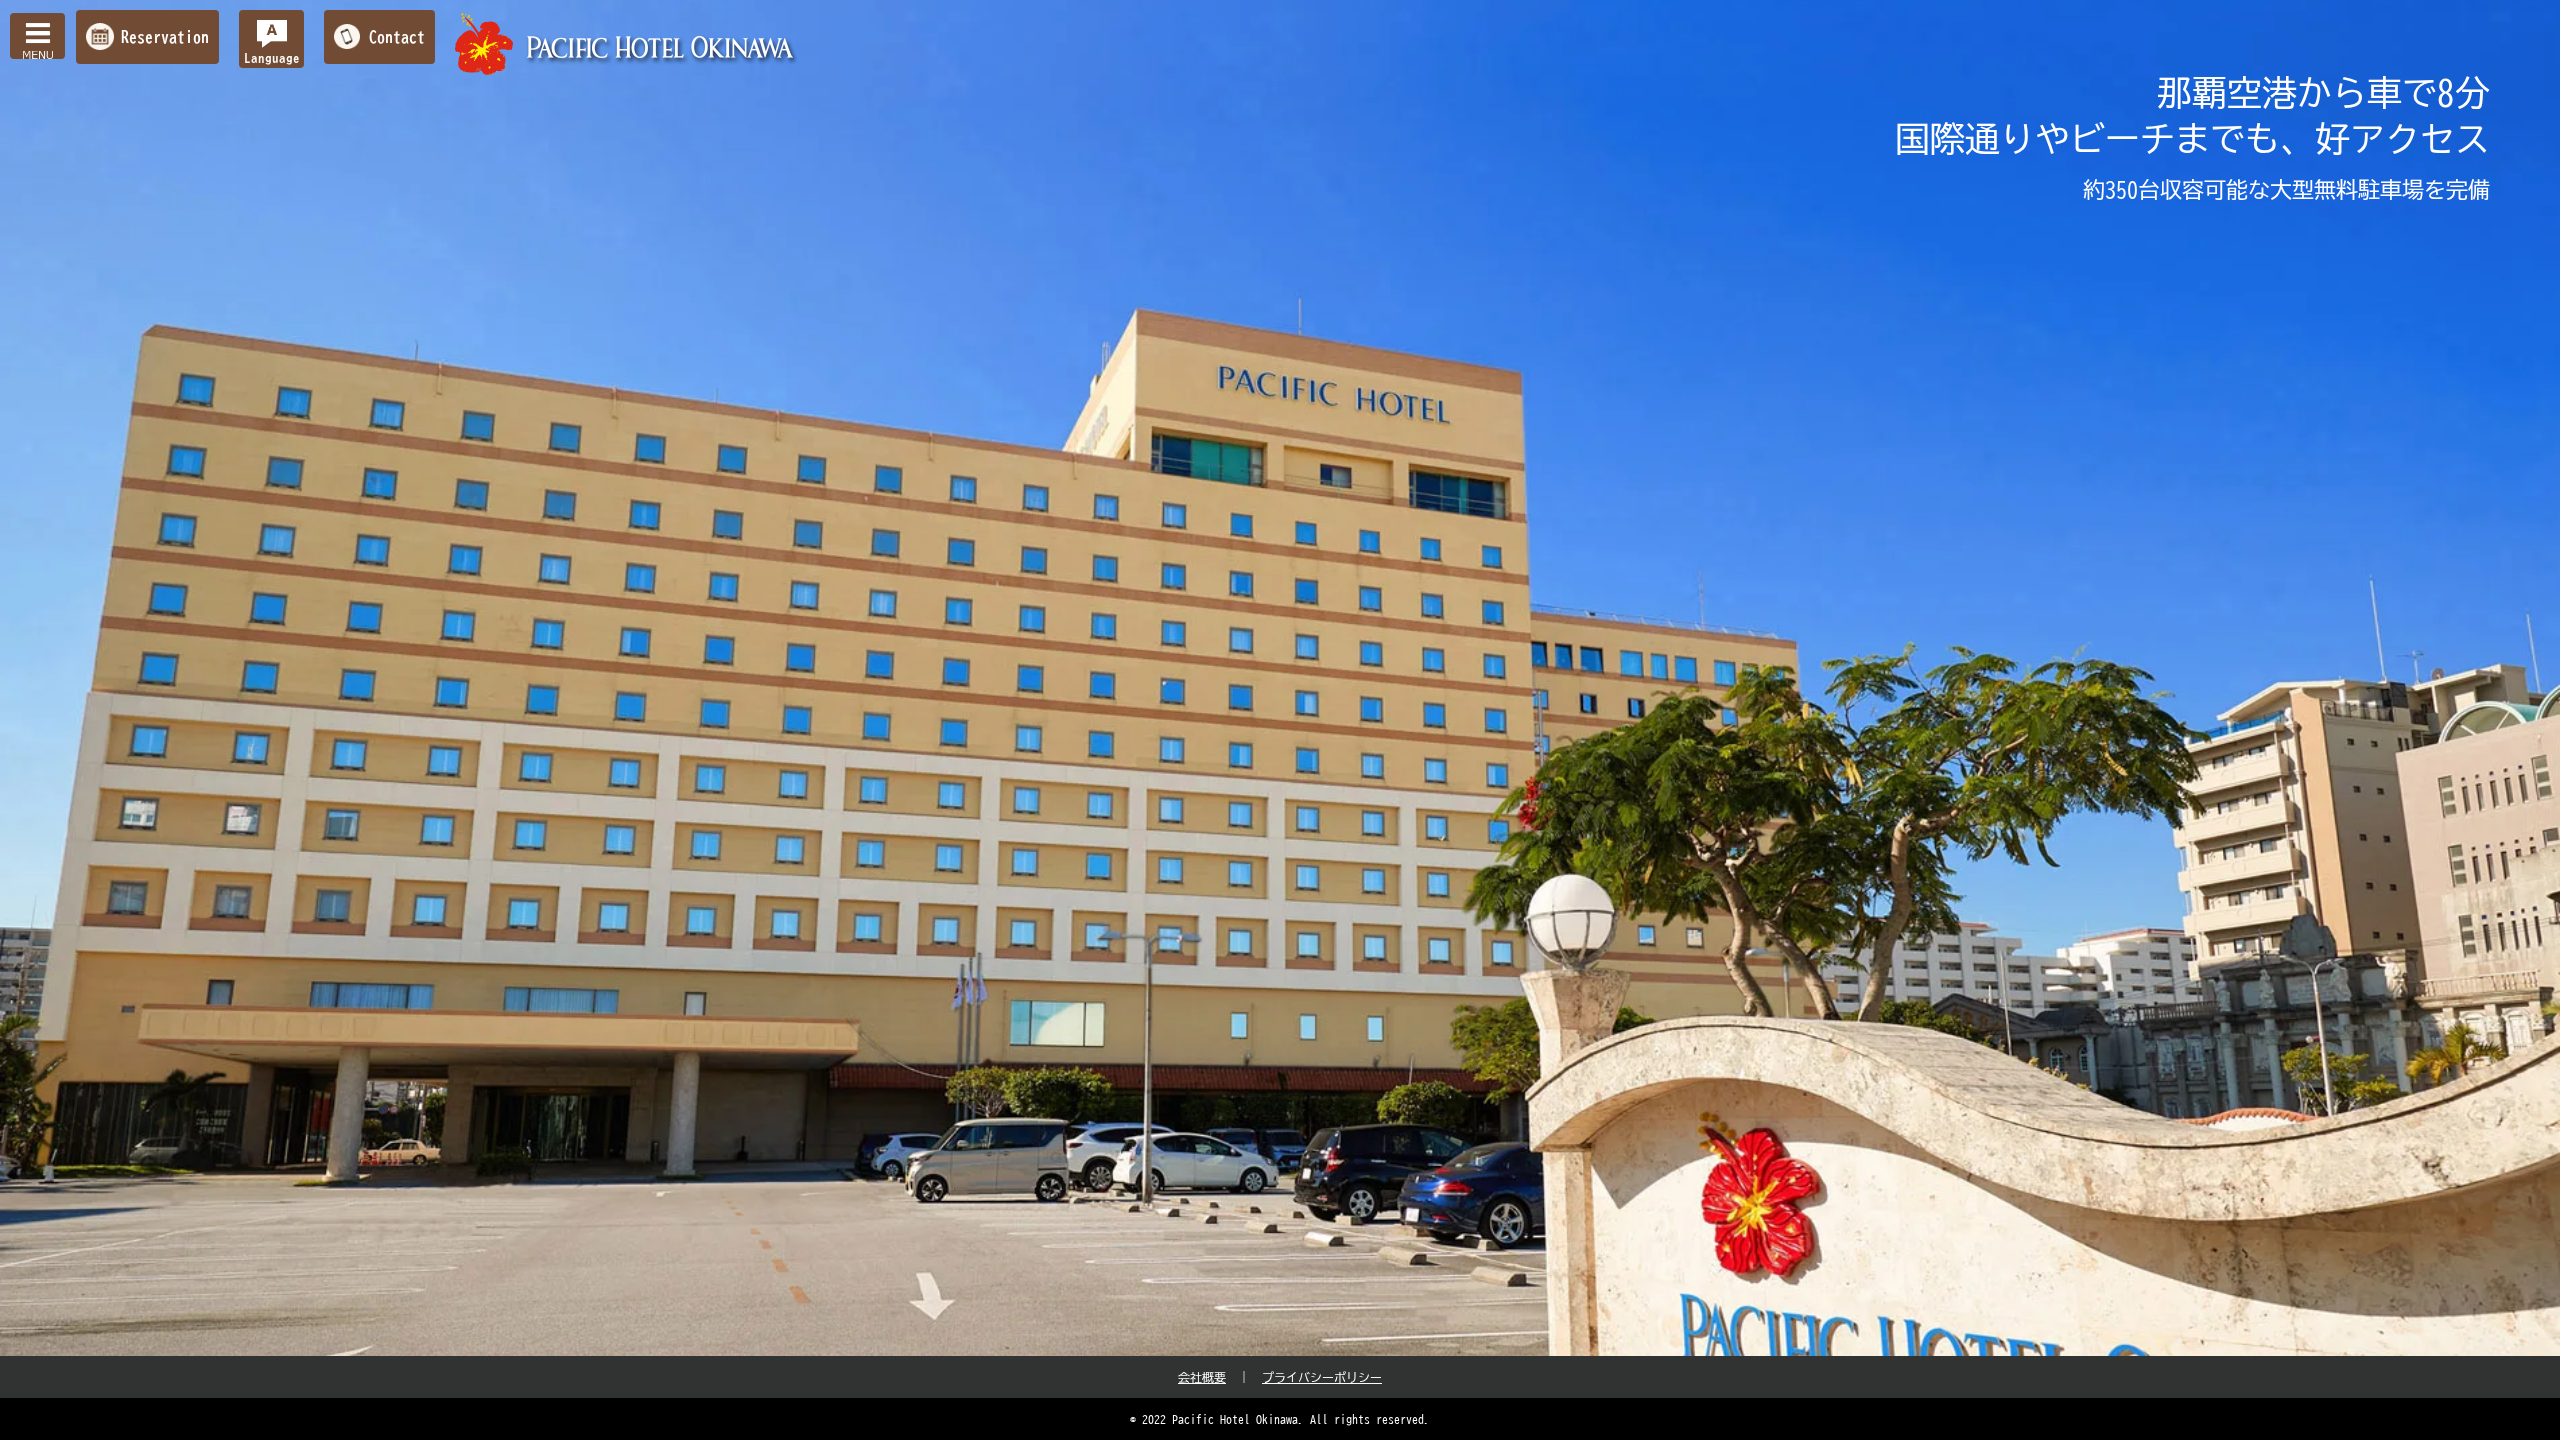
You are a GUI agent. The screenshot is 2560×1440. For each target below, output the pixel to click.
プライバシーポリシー (1322, 1377)
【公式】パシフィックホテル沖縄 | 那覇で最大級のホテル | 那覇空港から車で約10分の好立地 (627, 44)
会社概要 (1202, 1377)
